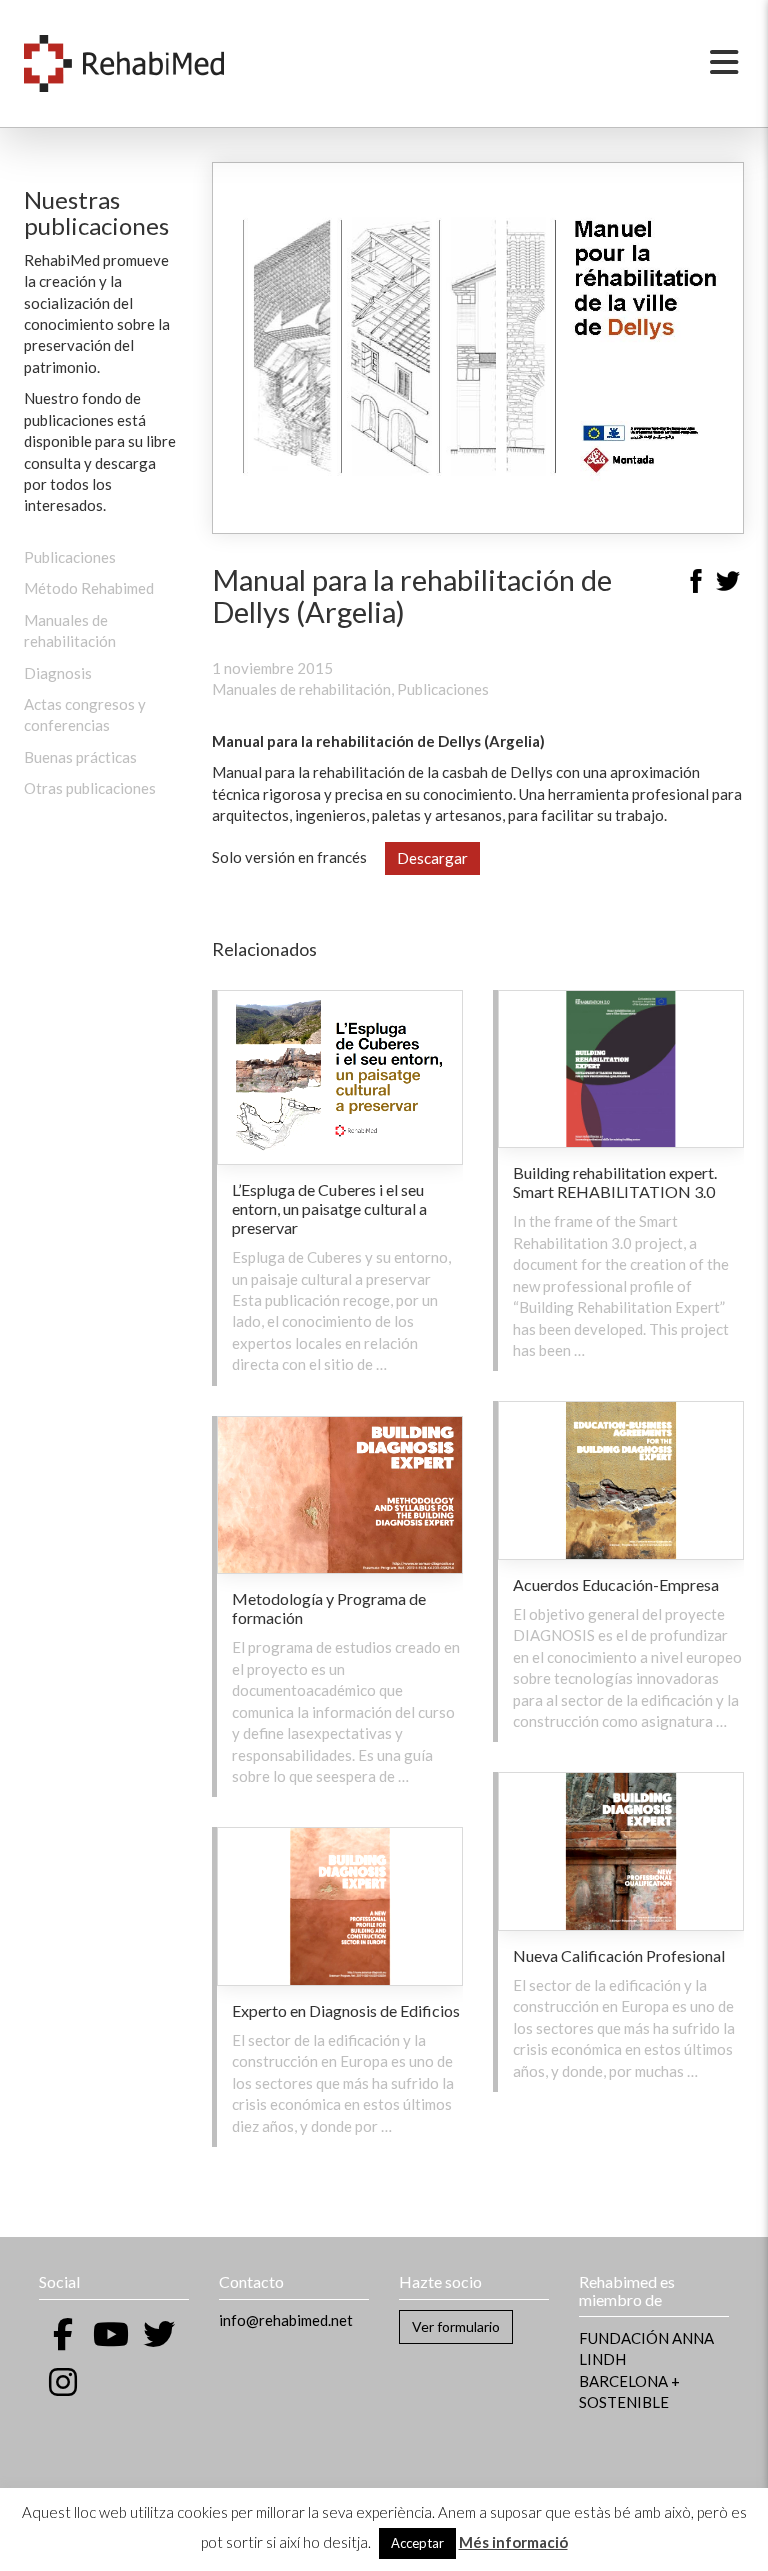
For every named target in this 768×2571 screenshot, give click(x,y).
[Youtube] (111, 2334)
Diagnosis (58, 673)
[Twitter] (728, 584)
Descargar (432, 858)
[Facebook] (696, 584)
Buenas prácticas (80, 757)
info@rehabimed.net (286, 2320)
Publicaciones (70, 557)
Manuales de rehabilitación (301, 689)
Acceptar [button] (417, 2543)
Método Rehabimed (89, 588)
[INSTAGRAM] (63, 2382)
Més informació (513, 2542)
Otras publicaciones (90, 788)
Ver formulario (456, 2326)
